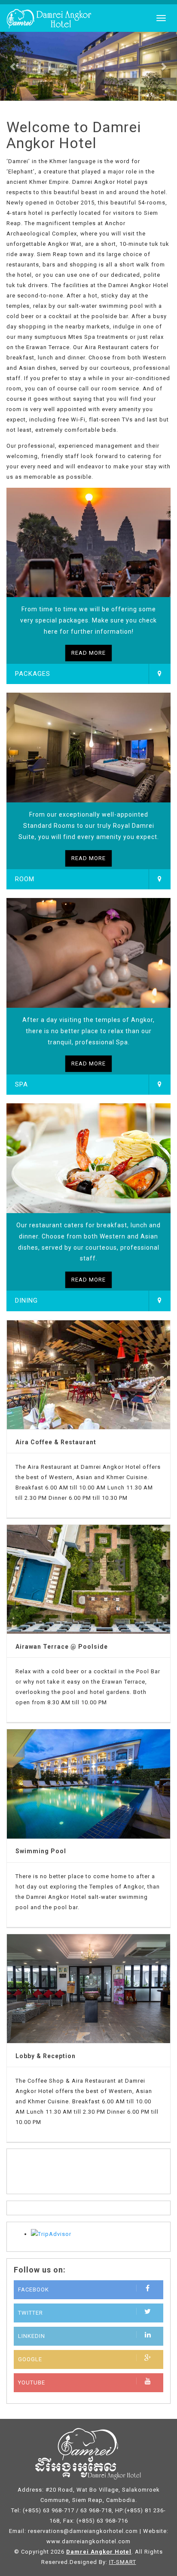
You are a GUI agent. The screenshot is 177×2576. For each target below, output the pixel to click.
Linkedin (32, 2336)
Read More (88, 653)
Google (30, 2359)
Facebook (34, 2290)
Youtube (32, 2382)
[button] (13, 66)
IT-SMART (123, 2562)
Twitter (31, 2313)
